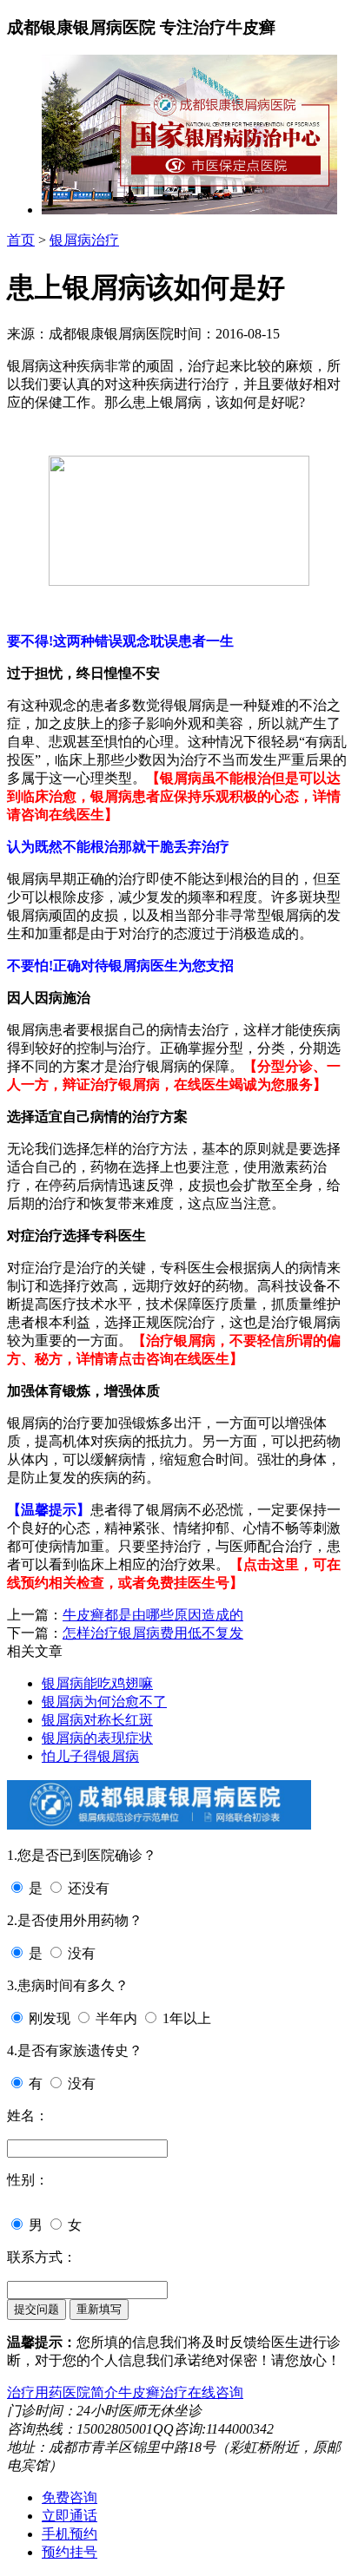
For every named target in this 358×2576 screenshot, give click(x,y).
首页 (21, 240)
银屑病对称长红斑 (97, 1720)
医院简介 (90, 2392)
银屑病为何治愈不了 (104, 1702)
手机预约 (70, 2534)
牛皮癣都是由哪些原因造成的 (153, 1615)
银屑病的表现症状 (97, 1738)
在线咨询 (215, 2392)
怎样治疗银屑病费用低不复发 (153, 1633)
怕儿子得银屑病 (90, 1756)
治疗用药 (35, 2392)
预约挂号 (70, 2552)
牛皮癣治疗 (153, 2392)
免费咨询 (70, 2497)
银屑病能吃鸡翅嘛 (97, 1683)
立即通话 (70, 2516)
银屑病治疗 (84, 240)
